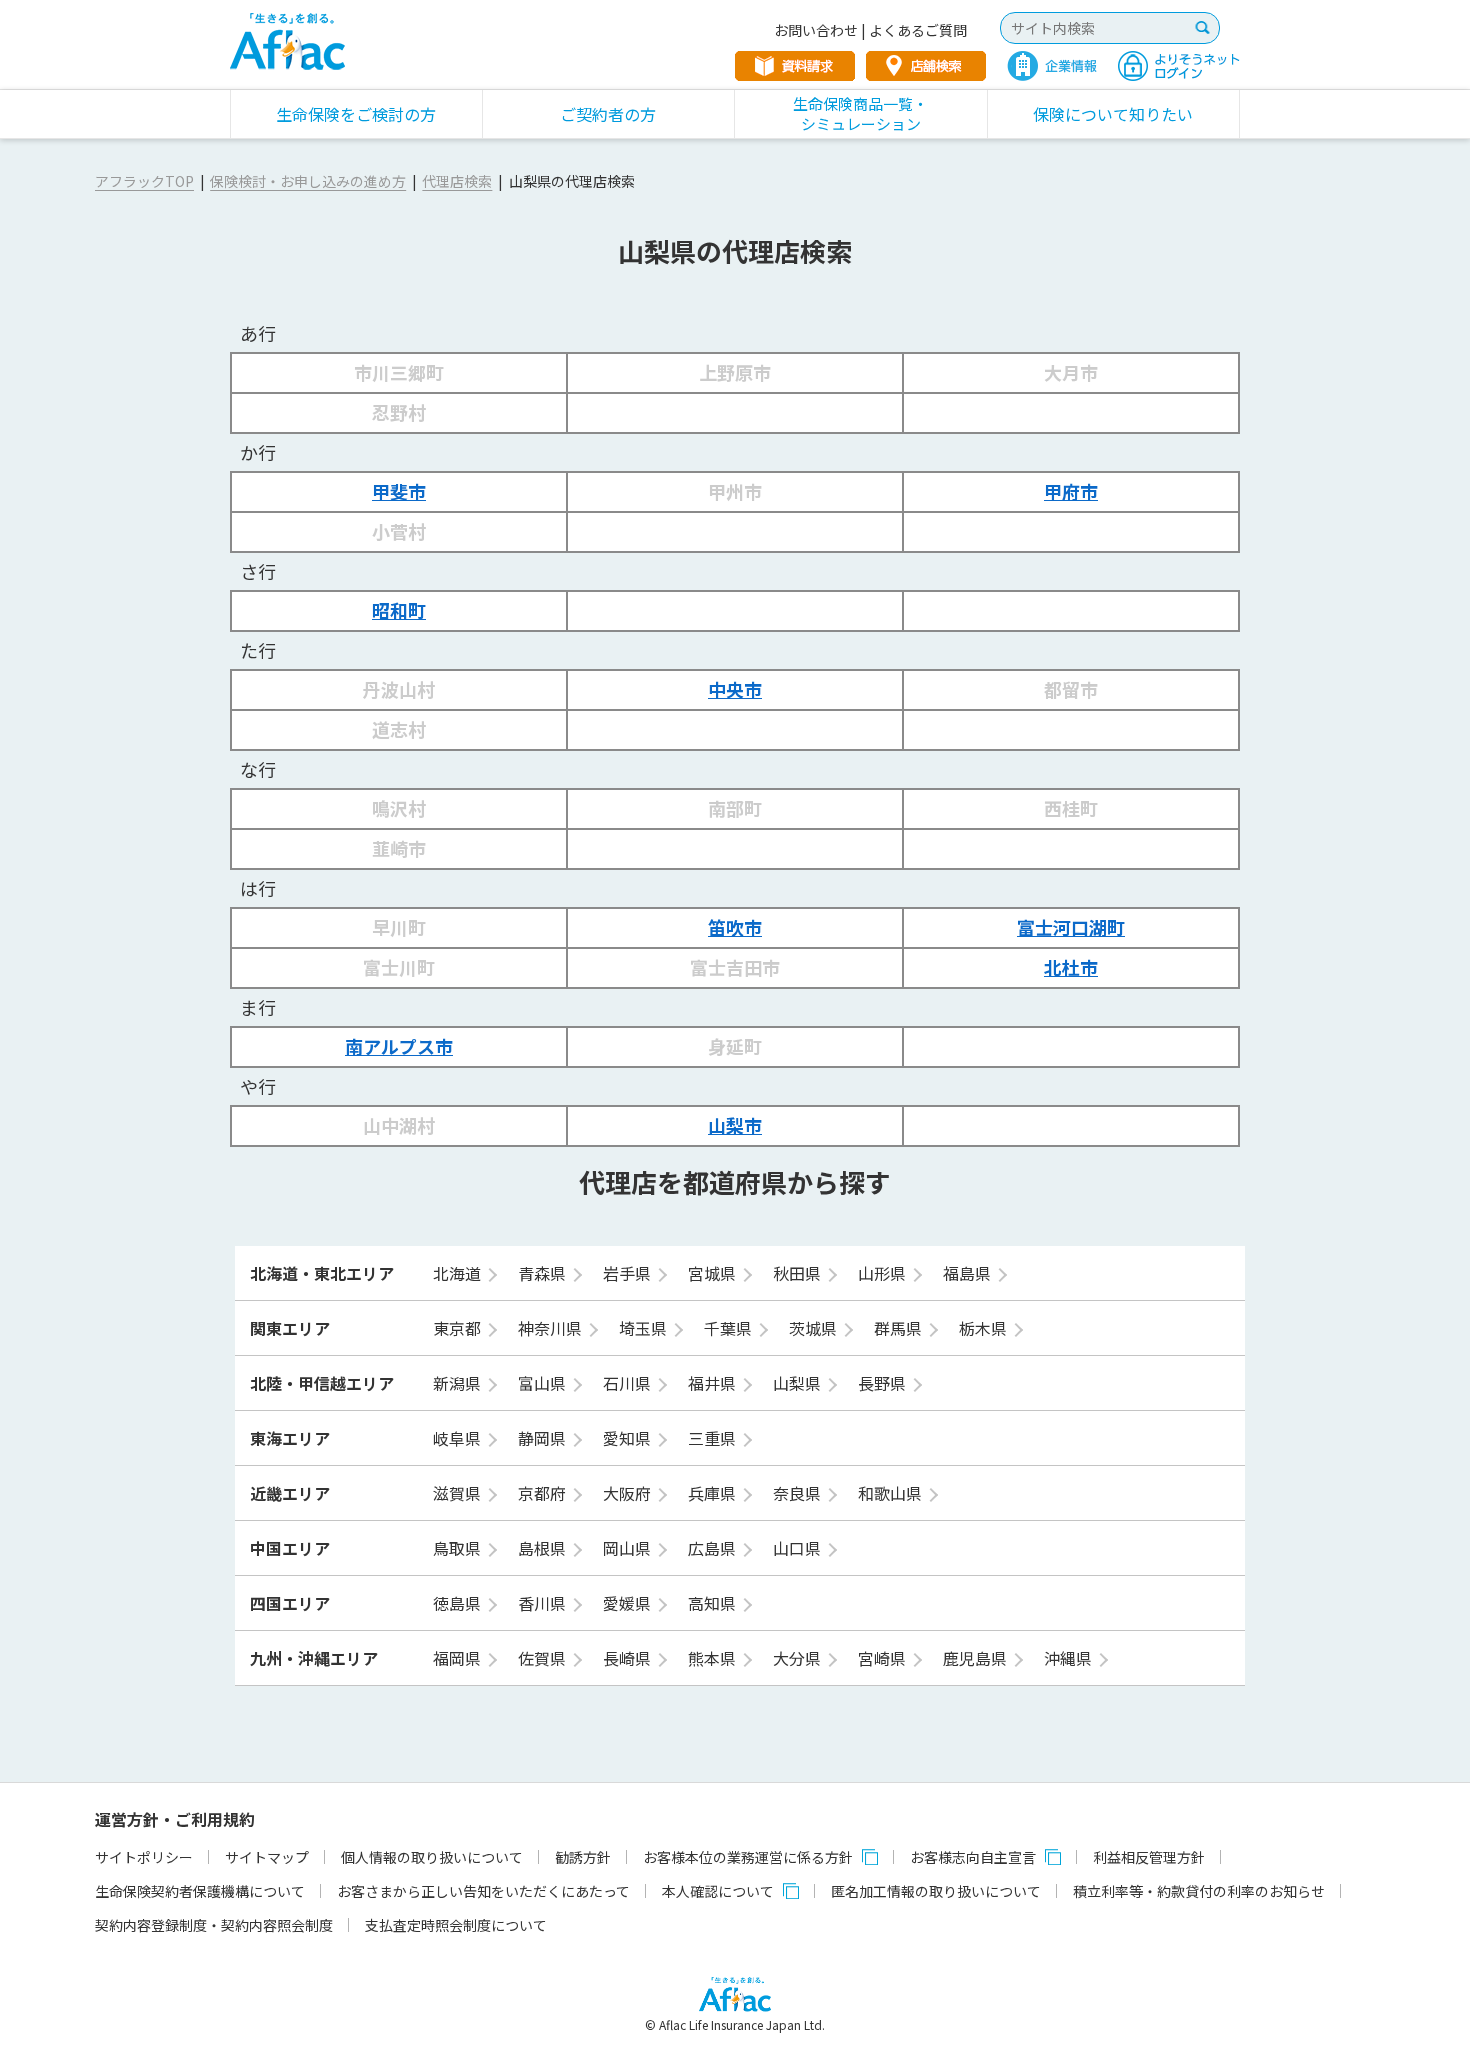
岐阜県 (459, 1438)
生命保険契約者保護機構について (200, 1891)
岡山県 (629, 1548)
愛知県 (629, 1438)
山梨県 (799, 1383)
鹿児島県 (977, 1658)
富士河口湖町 (1071, 927)
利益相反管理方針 (1149, 1857)
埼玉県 (645, 1328)
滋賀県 (459, 1493)
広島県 (714, 1548)
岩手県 (629, 1273)
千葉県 (730, 1328)
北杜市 (1071, 967)
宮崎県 (884, 1658)
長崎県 (629, 1658)
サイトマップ (267, 1857)
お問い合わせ (816, 30)
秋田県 (799, 1273)
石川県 (629, 1383)
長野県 (884, 1383)
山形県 (884, 1273)
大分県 (799, 1658)
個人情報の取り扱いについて (432, 1857)
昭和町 (399, 610)
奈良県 (799, 1493)
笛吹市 (735, 927)
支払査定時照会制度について (456, 1925)
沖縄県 (1070, 1658)
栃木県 (985, 1328)
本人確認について (718, 1891)
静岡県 (544, 1438)
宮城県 (714, 1273)
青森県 (544, 1273)
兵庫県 (714, 1493)
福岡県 (459, 1658)
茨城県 (815, 1328)
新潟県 (459, 1383)
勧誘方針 (583, 1857)
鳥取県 (459, 1548)
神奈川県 (552, 1328)
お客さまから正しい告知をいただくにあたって (483, 1891)
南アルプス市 (399, 1046)
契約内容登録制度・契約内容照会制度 (214, 1925)
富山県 (544, 1383)
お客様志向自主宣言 (973, 1857)
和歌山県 (892, 1493)
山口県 (799, 1548)
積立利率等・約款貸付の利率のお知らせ (1199, 1891)
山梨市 (735, 1125)
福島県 (969, 1273)
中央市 (735, 689)
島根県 (544, 1548)
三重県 (714, 1438)
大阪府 (629, 1493)
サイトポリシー (144, 1857)
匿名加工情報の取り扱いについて (936, 1891)
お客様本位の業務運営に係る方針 (748, 1857)
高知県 (714, 1603)
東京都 (459, 1328)
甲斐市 (399, 491)
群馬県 (900, 1328)
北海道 (459, 1273)
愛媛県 (629, 1603)
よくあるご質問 (918, 30)
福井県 (714, 1383)
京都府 (544, 1493)
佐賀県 (544, 1658)
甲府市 (1071, 491)
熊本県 (714, 1658)
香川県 (544, 1603)
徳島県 (459, 1603)
